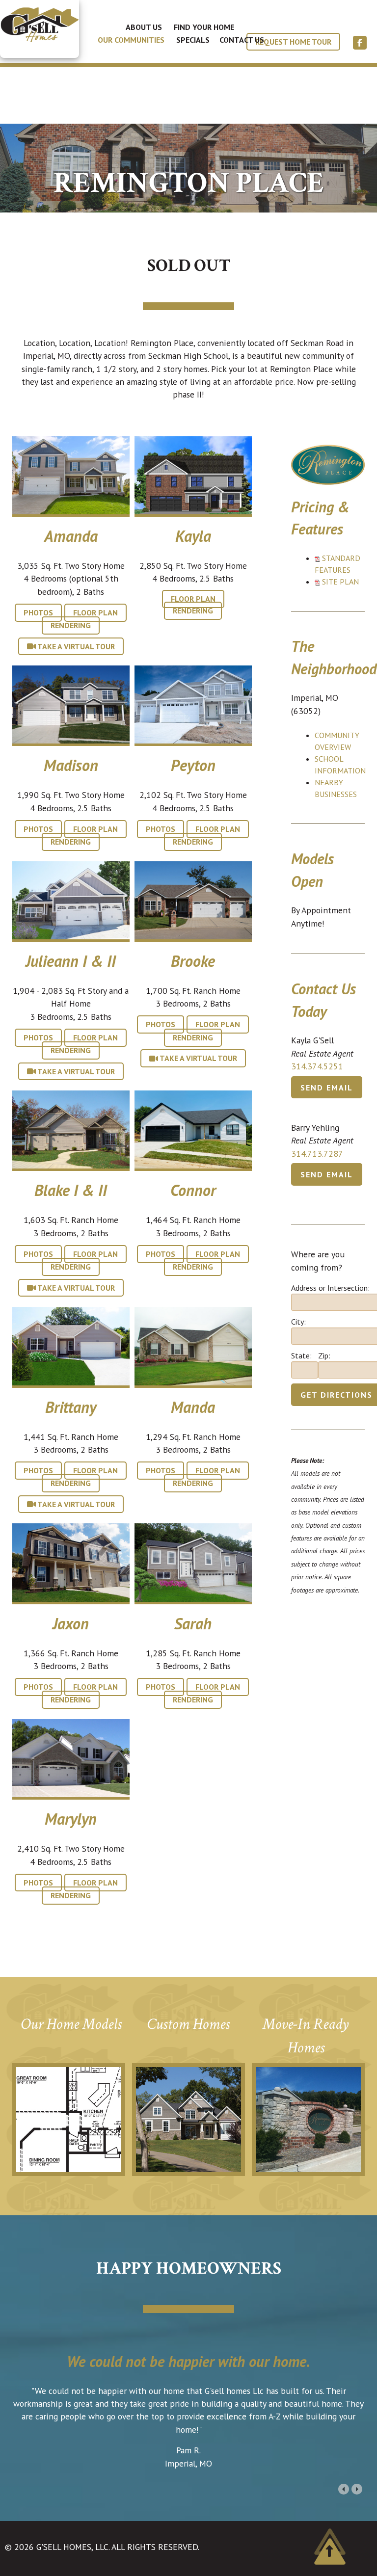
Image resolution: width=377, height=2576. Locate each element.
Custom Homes (188, 2024)
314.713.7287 (317, 1154)
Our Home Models (71, 2024)
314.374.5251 (317, 1066)
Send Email (327, 1087)
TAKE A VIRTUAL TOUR (75, 646)
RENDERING (71, 626)
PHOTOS (38, 612)
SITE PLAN (340, 582)
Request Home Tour (293, 42)
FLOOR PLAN (95, 612)
